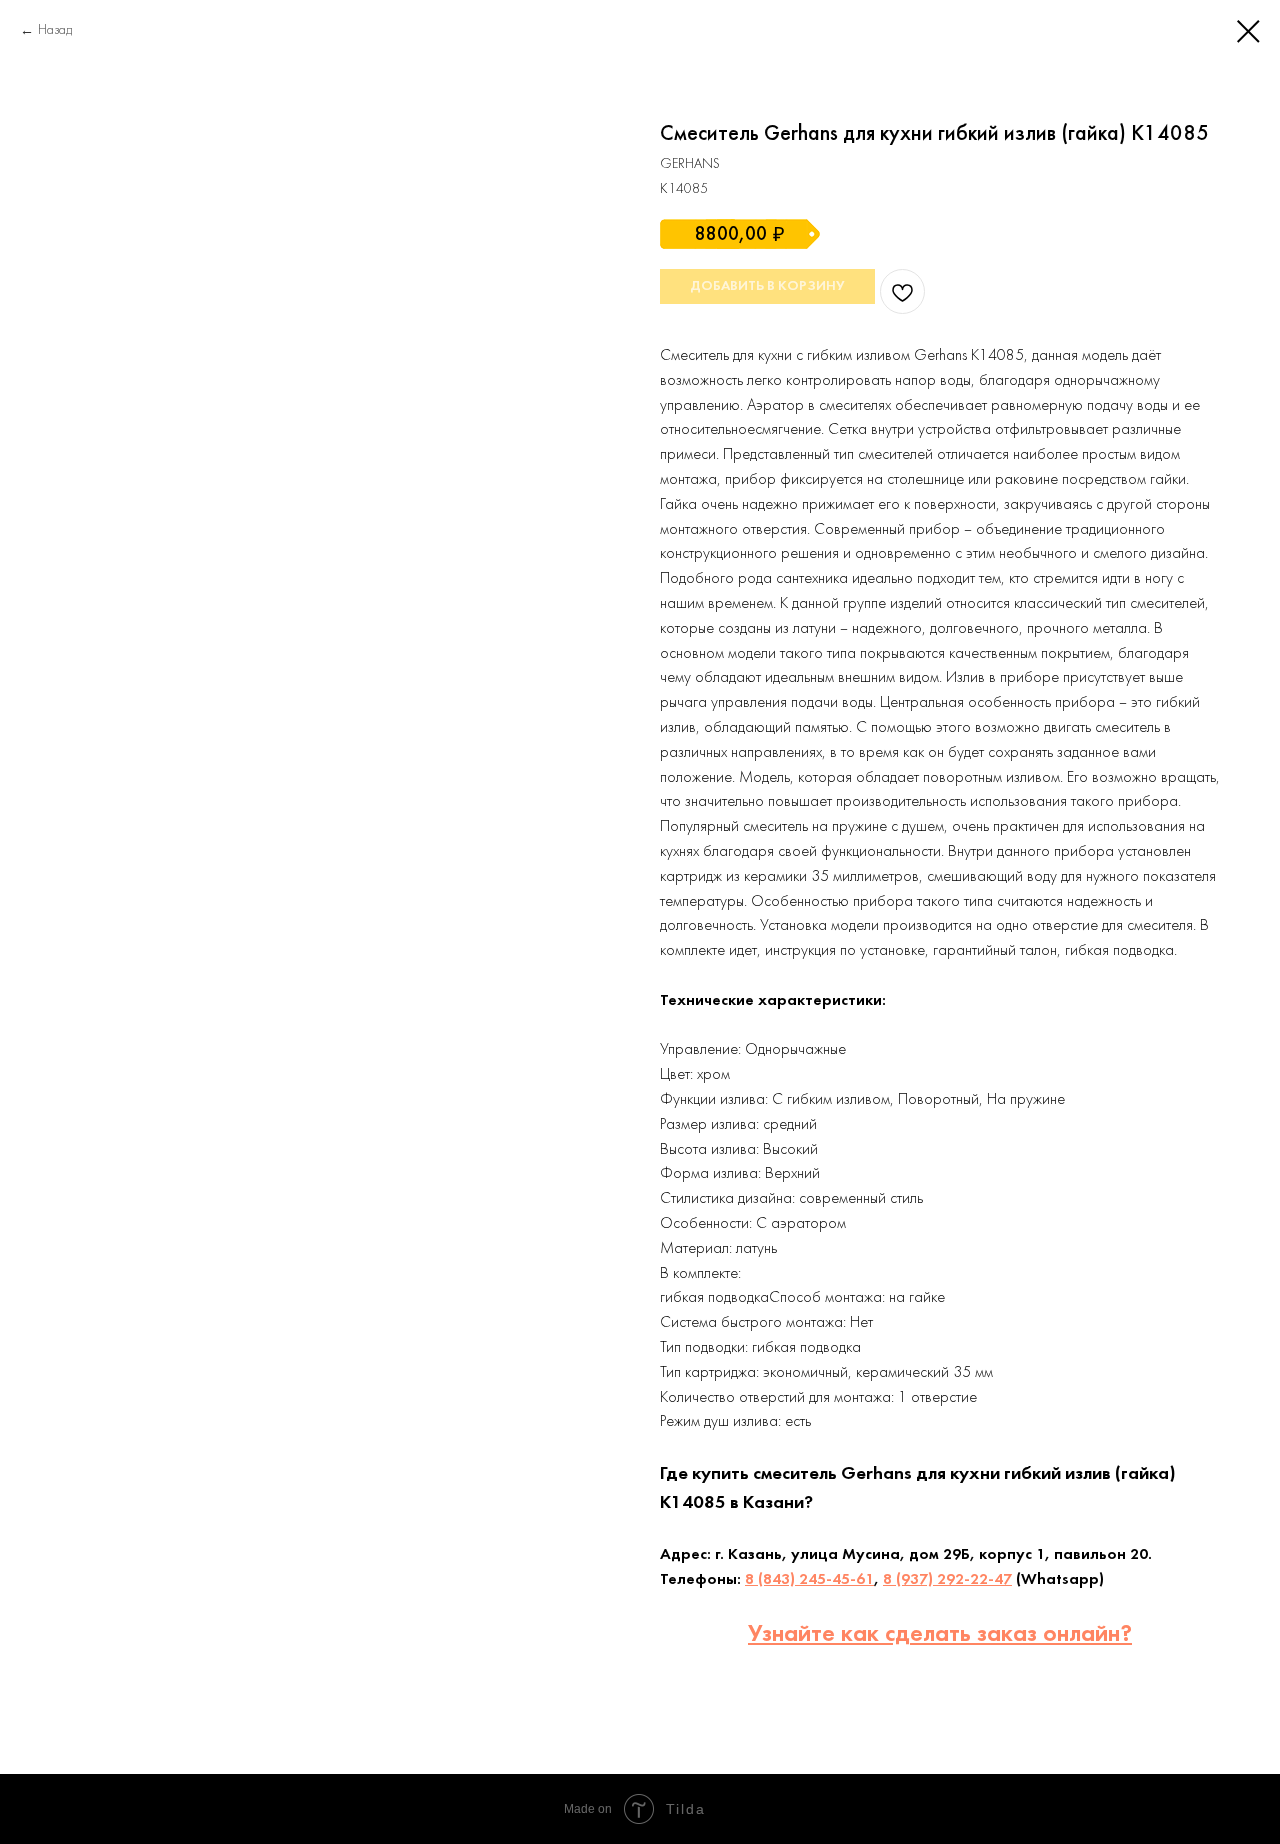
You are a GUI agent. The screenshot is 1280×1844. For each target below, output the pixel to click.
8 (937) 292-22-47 (947, 1580)
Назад (55, 30)
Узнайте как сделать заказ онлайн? (940, 1635)
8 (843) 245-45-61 (809, 1580)
